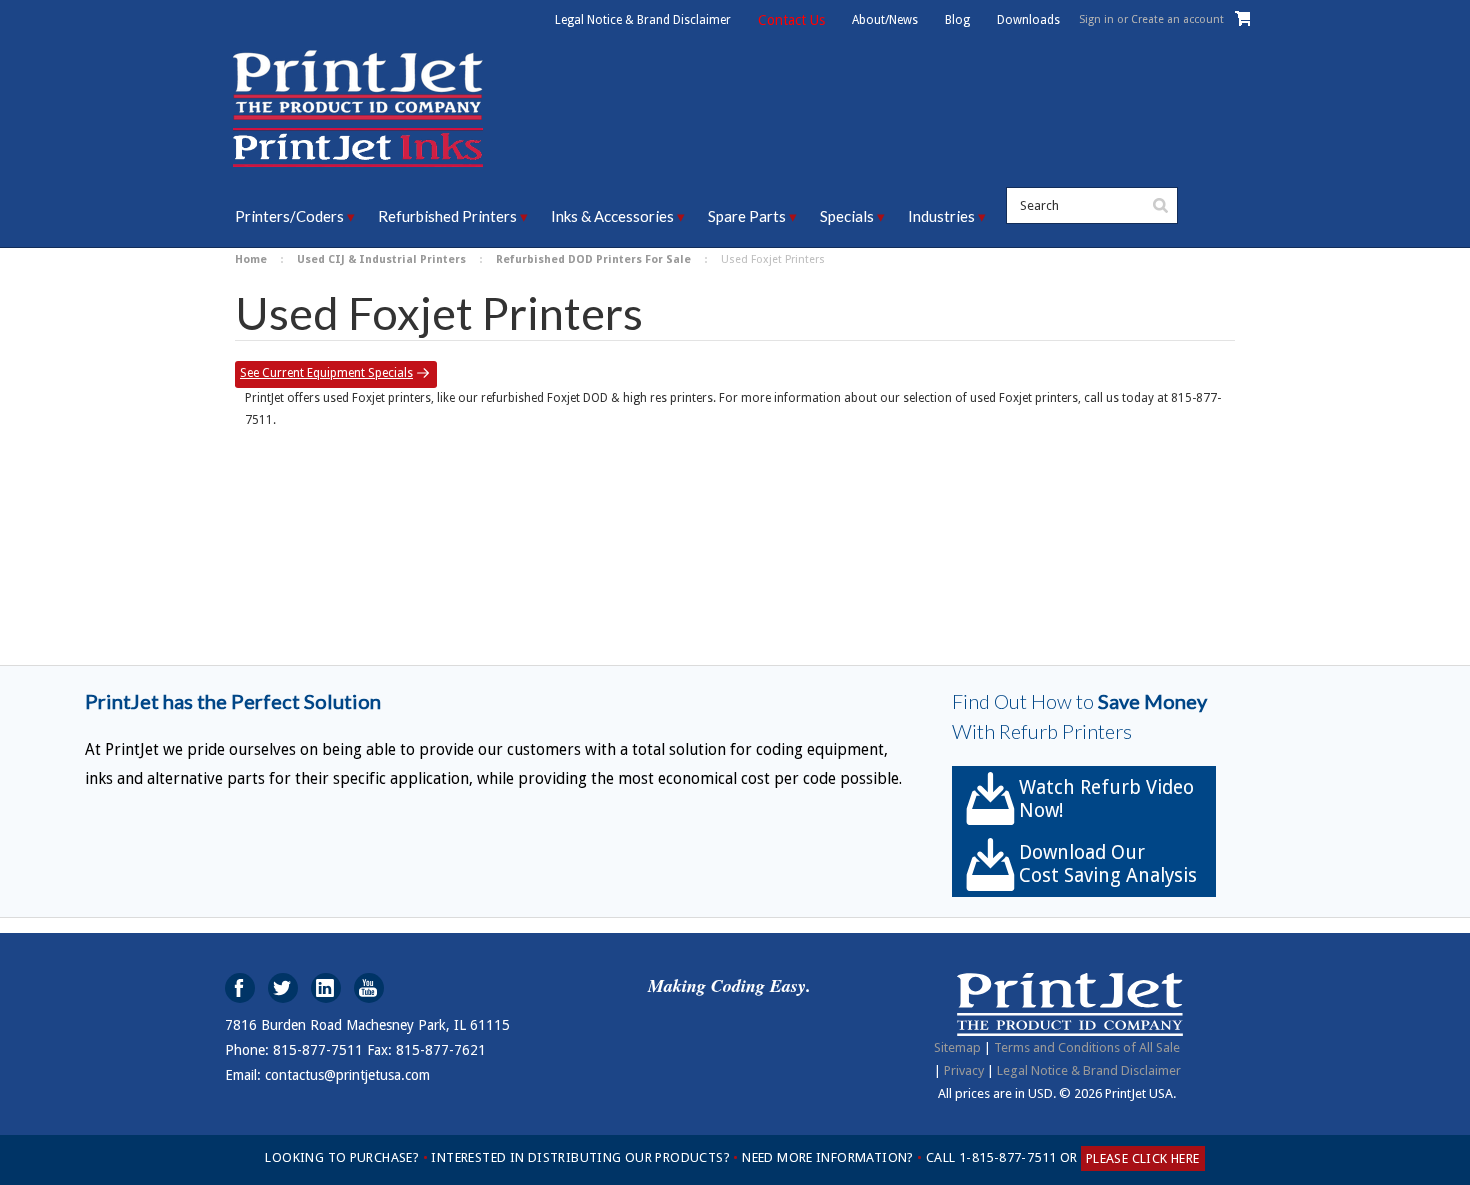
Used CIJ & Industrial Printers (381, 259)
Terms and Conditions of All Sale (1087, 1047)
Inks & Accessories (612, 216)
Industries (941, 216)
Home (251, 259)
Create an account (1177, 19)
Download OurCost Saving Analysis (1108, 864)
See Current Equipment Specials (326, 373)
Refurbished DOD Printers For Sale (593, 259)
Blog (957, 20)
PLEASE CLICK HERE (1143, 1158)
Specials (847, 216)
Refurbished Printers (447, 216)
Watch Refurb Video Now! (1106, 799)
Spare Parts (747, 216)
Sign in (1096, 19)
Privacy (964, 1070)
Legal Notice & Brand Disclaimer (643, 20)
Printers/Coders (289, 216)
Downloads (1028, 20)
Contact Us (791, 20)
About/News (885, 20)
